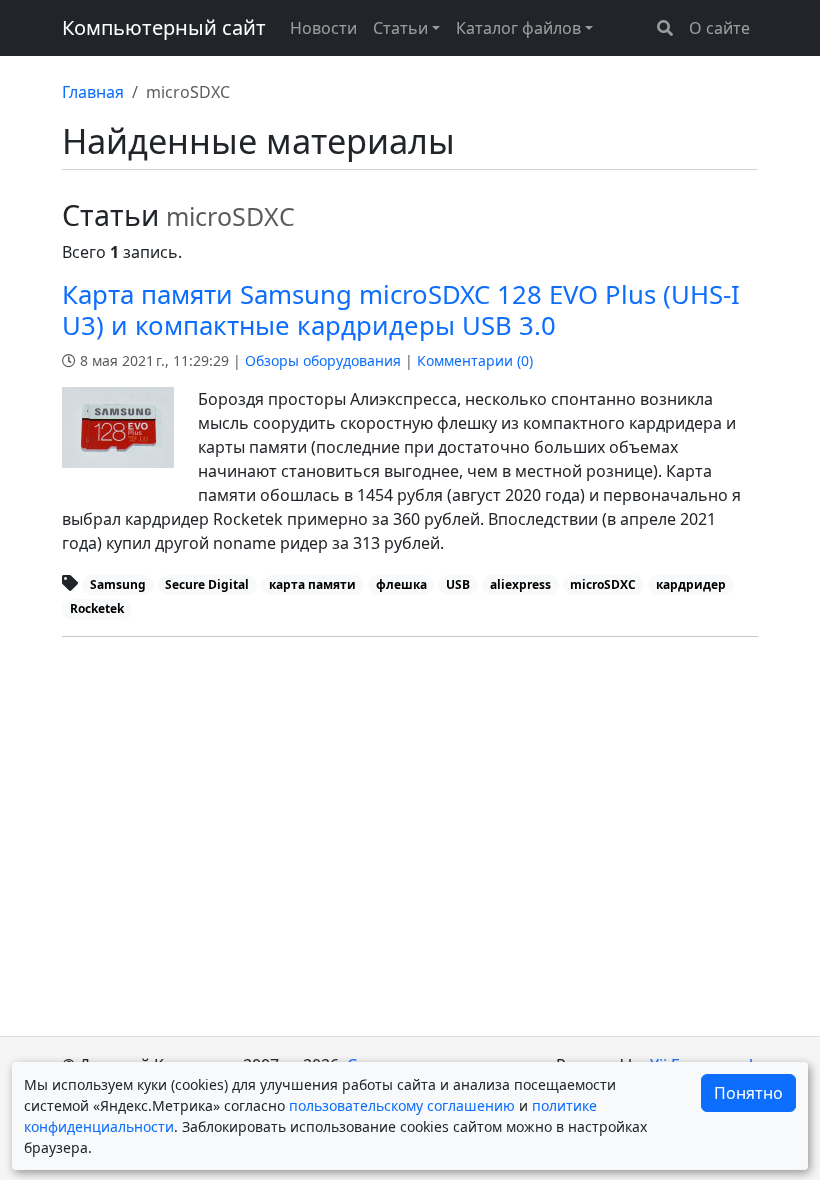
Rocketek (97, 608)
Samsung (118, 584)
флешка (401, 584)
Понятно (748, 1093)
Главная (93, 92)
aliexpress (520, 584)
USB (458, 584)
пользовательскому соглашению (402, 1105)
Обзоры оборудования (323, 360)
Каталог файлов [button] (518, 28)
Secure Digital (207, 584)
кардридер (691, 584)
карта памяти (312, 584)
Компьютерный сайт (164, 27)
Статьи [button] (400, 28)
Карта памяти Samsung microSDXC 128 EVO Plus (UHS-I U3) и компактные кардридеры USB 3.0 (401, 310)
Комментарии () (475, 360)
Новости (323, 28)
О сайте (719, 28)
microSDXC (603, 584)
